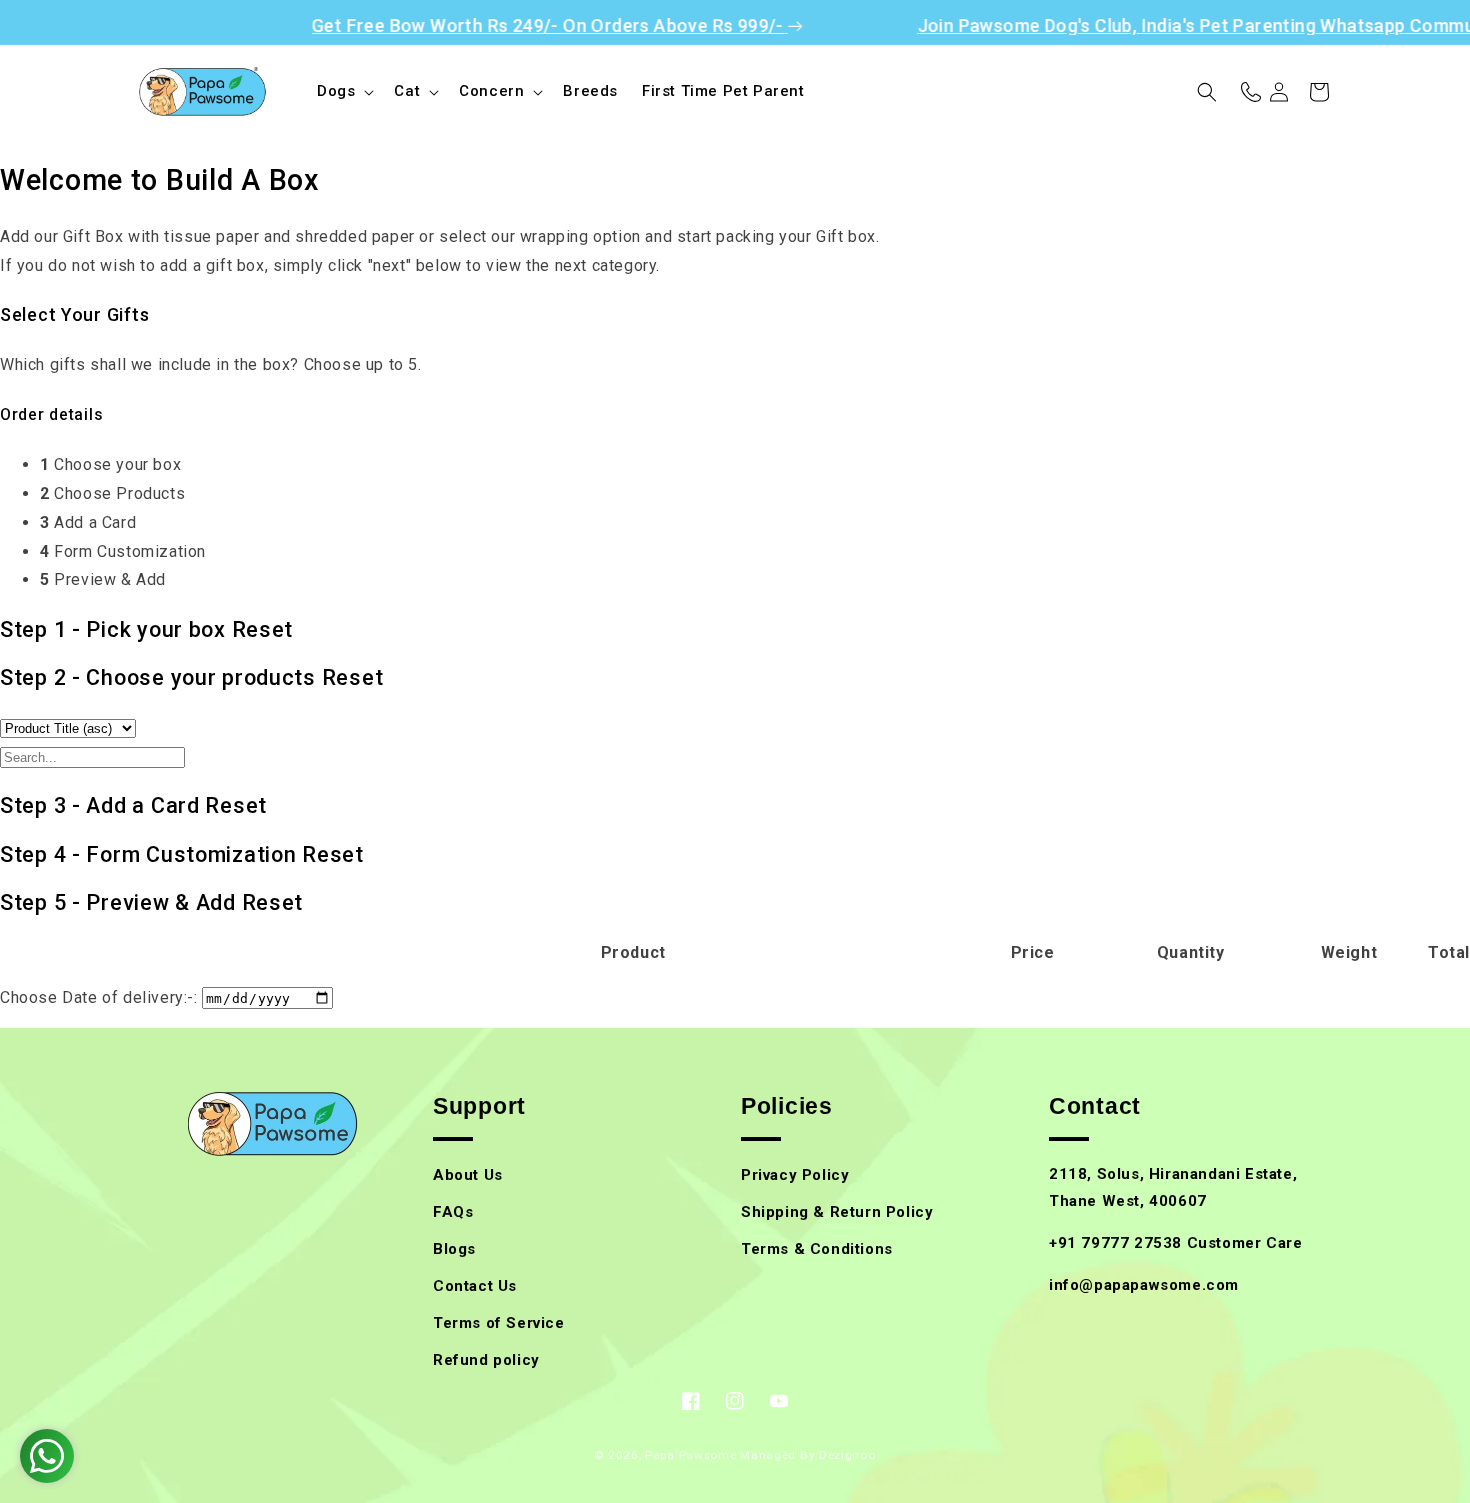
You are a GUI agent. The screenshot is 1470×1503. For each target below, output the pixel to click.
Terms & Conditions (817, 1249)
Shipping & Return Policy (837, 1212)
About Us (468, 1175)
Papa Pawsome (690, 1455)
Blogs (454, 1249)
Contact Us (475, 1286)
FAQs (453, 1212)
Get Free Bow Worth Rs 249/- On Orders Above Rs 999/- (521, 25)
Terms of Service (499, 1323)
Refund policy (486, 1360)
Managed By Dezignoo (807, 1455)
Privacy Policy (795, 1175)
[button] (343, 92)
